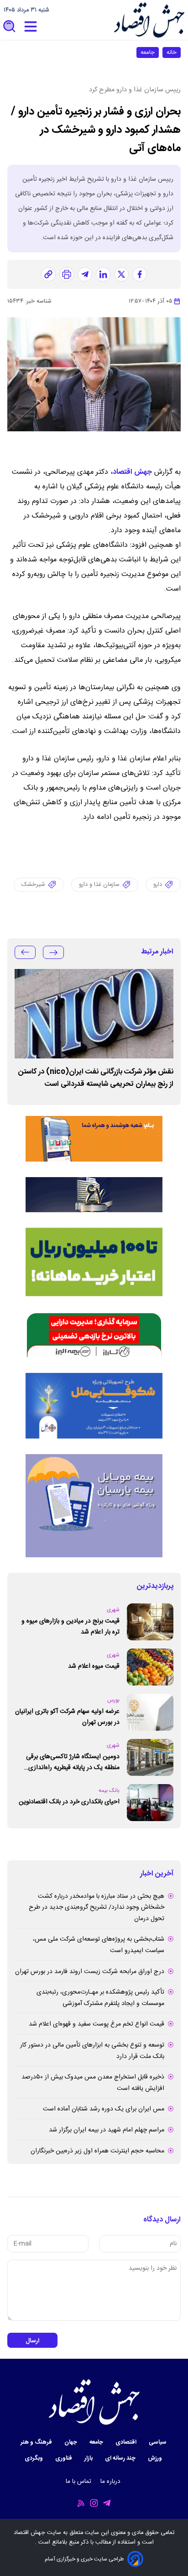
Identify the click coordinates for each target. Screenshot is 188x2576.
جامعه (148, 52)
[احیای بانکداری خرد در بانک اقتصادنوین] (150, 1803)
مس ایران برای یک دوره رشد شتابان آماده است (104, 2109)
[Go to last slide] (53, 952)
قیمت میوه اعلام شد (94, 1666)
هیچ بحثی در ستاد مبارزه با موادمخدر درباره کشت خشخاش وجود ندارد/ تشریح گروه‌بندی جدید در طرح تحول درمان (97, 1908)
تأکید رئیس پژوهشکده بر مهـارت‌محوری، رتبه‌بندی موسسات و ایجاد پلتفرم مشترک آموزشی (100, 1998)
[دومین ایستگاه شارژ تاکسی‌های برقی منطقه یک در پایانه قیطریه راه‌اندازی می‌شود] (150, 1757)
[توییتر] (121, 274)
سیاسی (158, 2442)
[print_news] (67, 274)
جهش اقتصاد (132, 472)
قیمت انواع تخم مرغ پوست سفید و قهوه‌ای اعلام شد (97, 2024)
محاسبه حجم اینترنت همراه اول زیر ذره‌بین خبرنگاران (97, 2151)
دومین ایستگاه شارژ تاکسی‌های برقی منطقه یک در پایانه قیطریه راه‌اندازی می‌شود (73, 1762)
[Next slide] (25, 952)
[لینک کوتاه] (48, 274)
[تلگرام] (85, 274)
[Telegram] (107, 2503)
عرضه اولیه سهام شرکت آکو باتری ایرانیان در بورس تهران (67, 1717)
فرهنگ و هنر (37, 2442)
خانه (172, 52)
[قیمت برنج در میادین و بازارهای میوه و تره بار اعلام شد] (150, 1622)
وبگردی (34, 2458)
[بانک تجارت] (94, 1262)
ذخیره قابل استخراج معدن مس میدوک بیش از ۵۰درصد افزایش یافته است (93, 2083)
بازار (89, 2458)
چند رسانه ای (121, 2458)
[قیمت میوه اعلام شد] (150, 1667)
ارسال (32, 2341)
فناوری (64, 2458)
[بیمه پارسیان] (94, 1506)
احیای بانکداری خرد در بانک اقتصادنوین (69, 1802)
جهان (71, 2442)
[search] (10, 27)
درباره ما (111, 2482)
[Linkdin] (103, 274)
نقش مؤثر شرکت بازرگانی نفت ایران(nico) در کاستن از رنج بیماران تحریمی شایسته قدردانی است (96, 1078)
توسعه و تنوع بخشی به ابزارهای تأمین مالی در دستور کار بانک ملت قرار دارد (92, 2051)
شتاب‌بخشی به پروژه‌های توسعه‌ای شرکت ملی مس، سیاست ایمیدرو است (99, 1945)
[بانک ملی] (94, 1139)
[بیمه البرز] (94, 1335)
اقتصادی (127, 2442)
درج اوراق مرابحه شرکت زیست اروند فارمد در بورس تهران (90, 1972)
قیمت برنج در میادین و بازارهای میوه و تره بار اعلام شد (70, 1627)
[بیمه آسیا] (94, 1195)
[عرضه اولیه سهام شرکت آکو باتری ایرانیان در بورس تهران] (150, 1712)
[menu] (31, 27)
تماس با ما (79, 2482)
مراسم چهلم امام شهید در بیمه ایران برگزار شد (107, 2130)
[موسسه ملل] (94, 1406)
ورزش (156, 2458)
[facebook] (140, 274)
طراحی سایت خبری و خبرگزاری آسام (84, 2559)
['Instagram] (94, 2503)
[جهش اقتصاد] (149, 20)
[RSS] (81, 2503)
